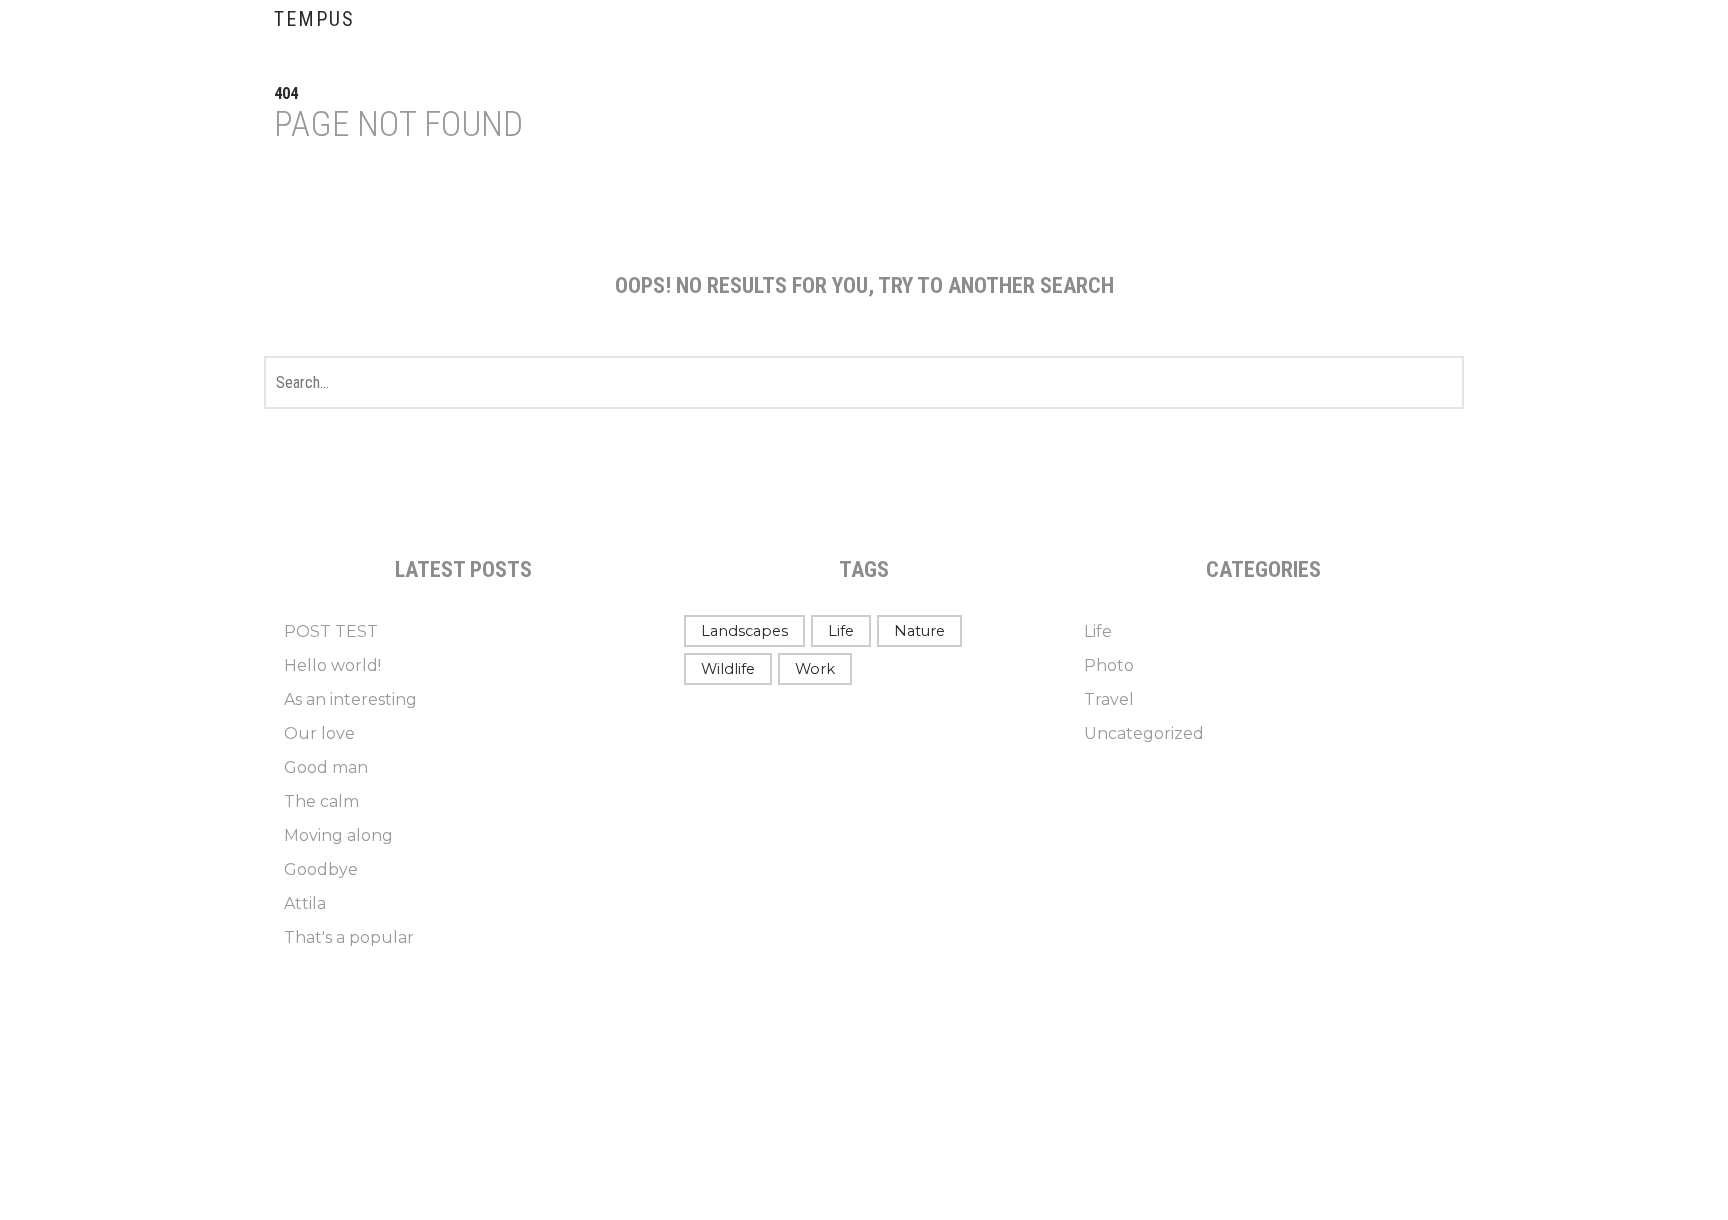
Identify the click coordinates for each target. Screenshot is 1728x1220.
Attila (305, 903)
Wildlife (728, 669)
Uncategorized (1144, 733)
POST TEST (331, 631)
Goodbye (321, 869)
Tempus (314, 19)
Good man (326, 767)
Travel (1109, 699)
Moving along (338, 835)
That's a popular (349, 937)
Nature (919, 631)
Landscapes (744, 631)
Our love (319, 733)
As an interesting (350, 699)
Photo (1109, 665)
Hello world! (332, 665)
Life (841, 631)
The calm (321, 801)
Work (815, 669)
